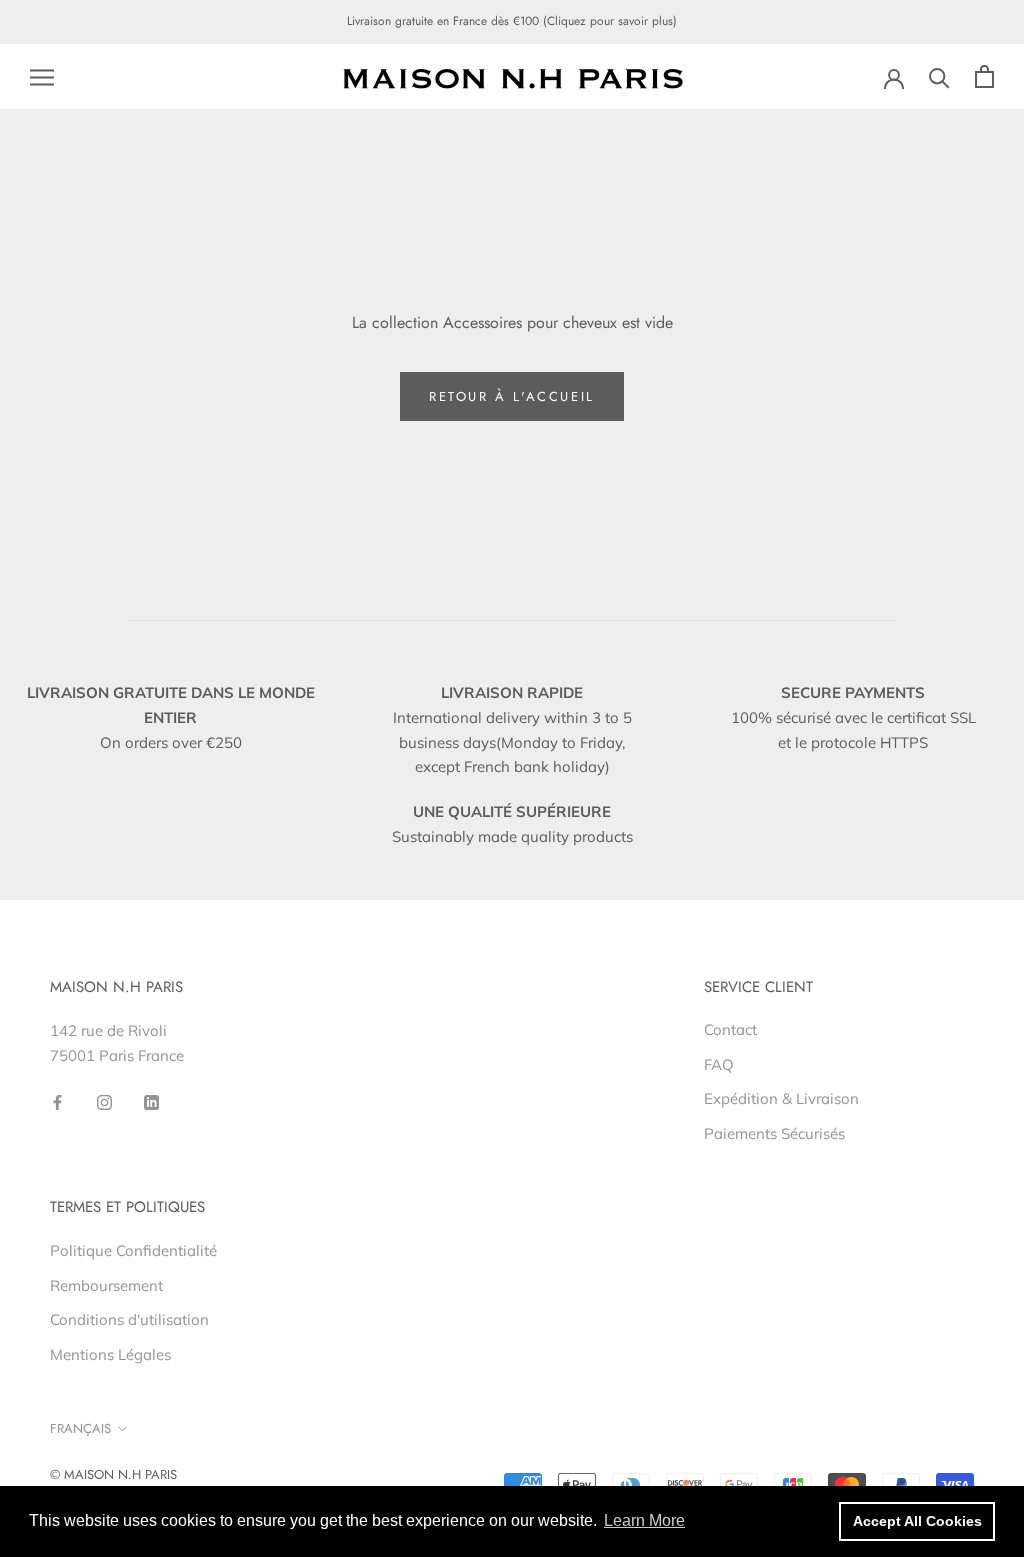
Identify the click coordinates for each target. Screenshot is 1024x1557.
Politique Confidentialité (133, 1250)
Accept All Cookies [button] (917, 1521)
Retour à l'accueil (512, 396)
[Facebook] (57, 1101)
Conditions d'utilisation (129, 1319)
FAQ (719, 1064)
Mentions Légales (110, 1354)
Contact (730, 1029)
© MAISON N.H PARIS (113, 1474)
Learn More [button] (644, 1520)
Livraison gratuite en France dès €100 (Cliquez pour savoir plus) (512, 21)
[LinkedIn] (151, 1101)
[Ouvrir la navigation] (42, 77)
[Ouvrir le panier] (984, 76)
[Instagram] (104, 1101)
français (80, 1428)
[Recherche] (939, 76)
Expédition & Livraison (781, 1098)
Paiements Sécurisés (774, 1133)
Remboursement (106, 1285)
